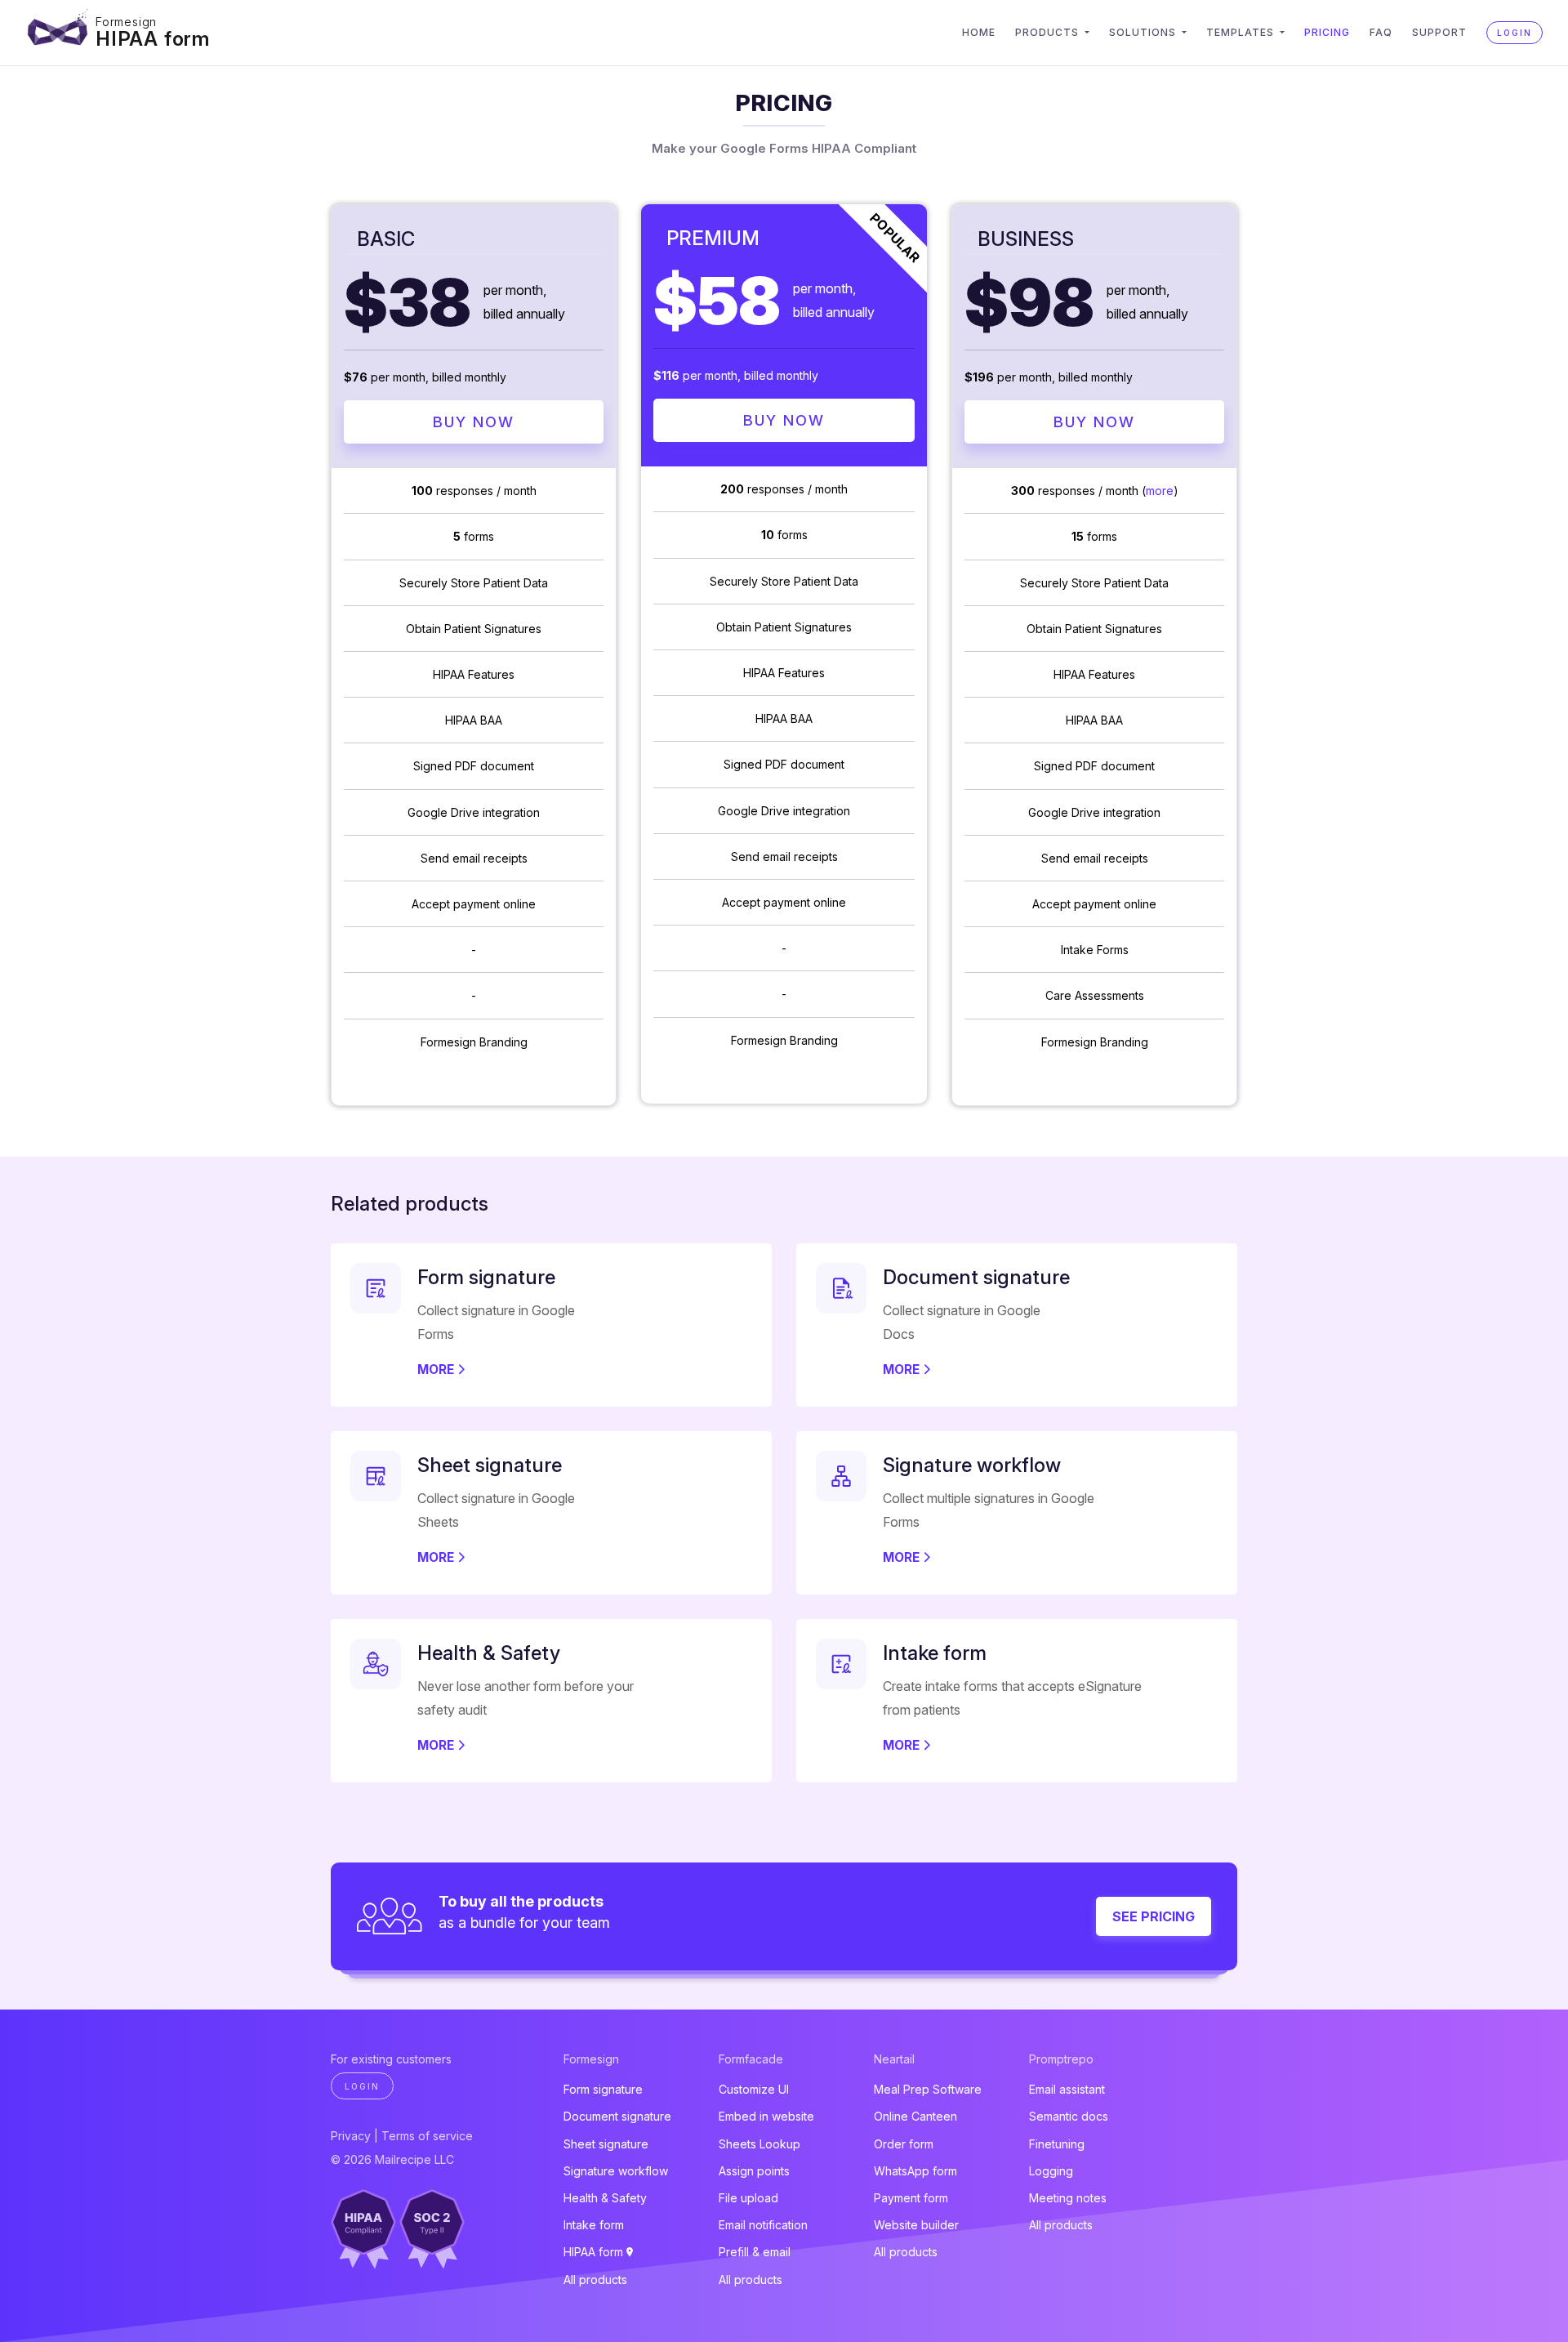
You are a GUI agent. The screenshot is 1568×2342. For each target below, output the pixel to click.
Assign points (754, 2171)
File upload (748, 2198)
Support (1439, 32)
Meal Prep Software (928, 2089)
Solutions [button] (1144, 32)
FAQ (1381, 32)
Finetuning (1057, 2144)
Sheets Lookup (759, 2144)
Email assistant (1067, 2089)
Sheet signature (606, 2144)
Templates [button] (1242, 32)
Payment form (911, 2198)
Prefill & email (755, 2252)
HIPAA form (153, 39)
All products (595, 2280)
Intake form (594, 2225)
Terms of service (427, 2136)
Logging (1051, 2171)
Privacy (351, 2136)
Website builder (916, 2225)
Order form (904, 2144)
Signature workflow (616, 2171)
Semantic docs (1069, 2116)
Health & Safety (605, 2198)
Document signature (617, 2116)
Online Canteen (915, 2116)
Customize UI (754, 2089)
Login (1515, 33)
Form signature (603, 2089)
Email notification (763, 2225)
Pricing (1327, 32)
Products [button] (1049, 32)
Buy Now (474, 422)
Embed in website (766, 2116)
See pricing (1154, 1916)
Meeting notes (1068, 2198)
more (1160, 491)
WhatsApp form (915, 2171)
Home (979, 32)
